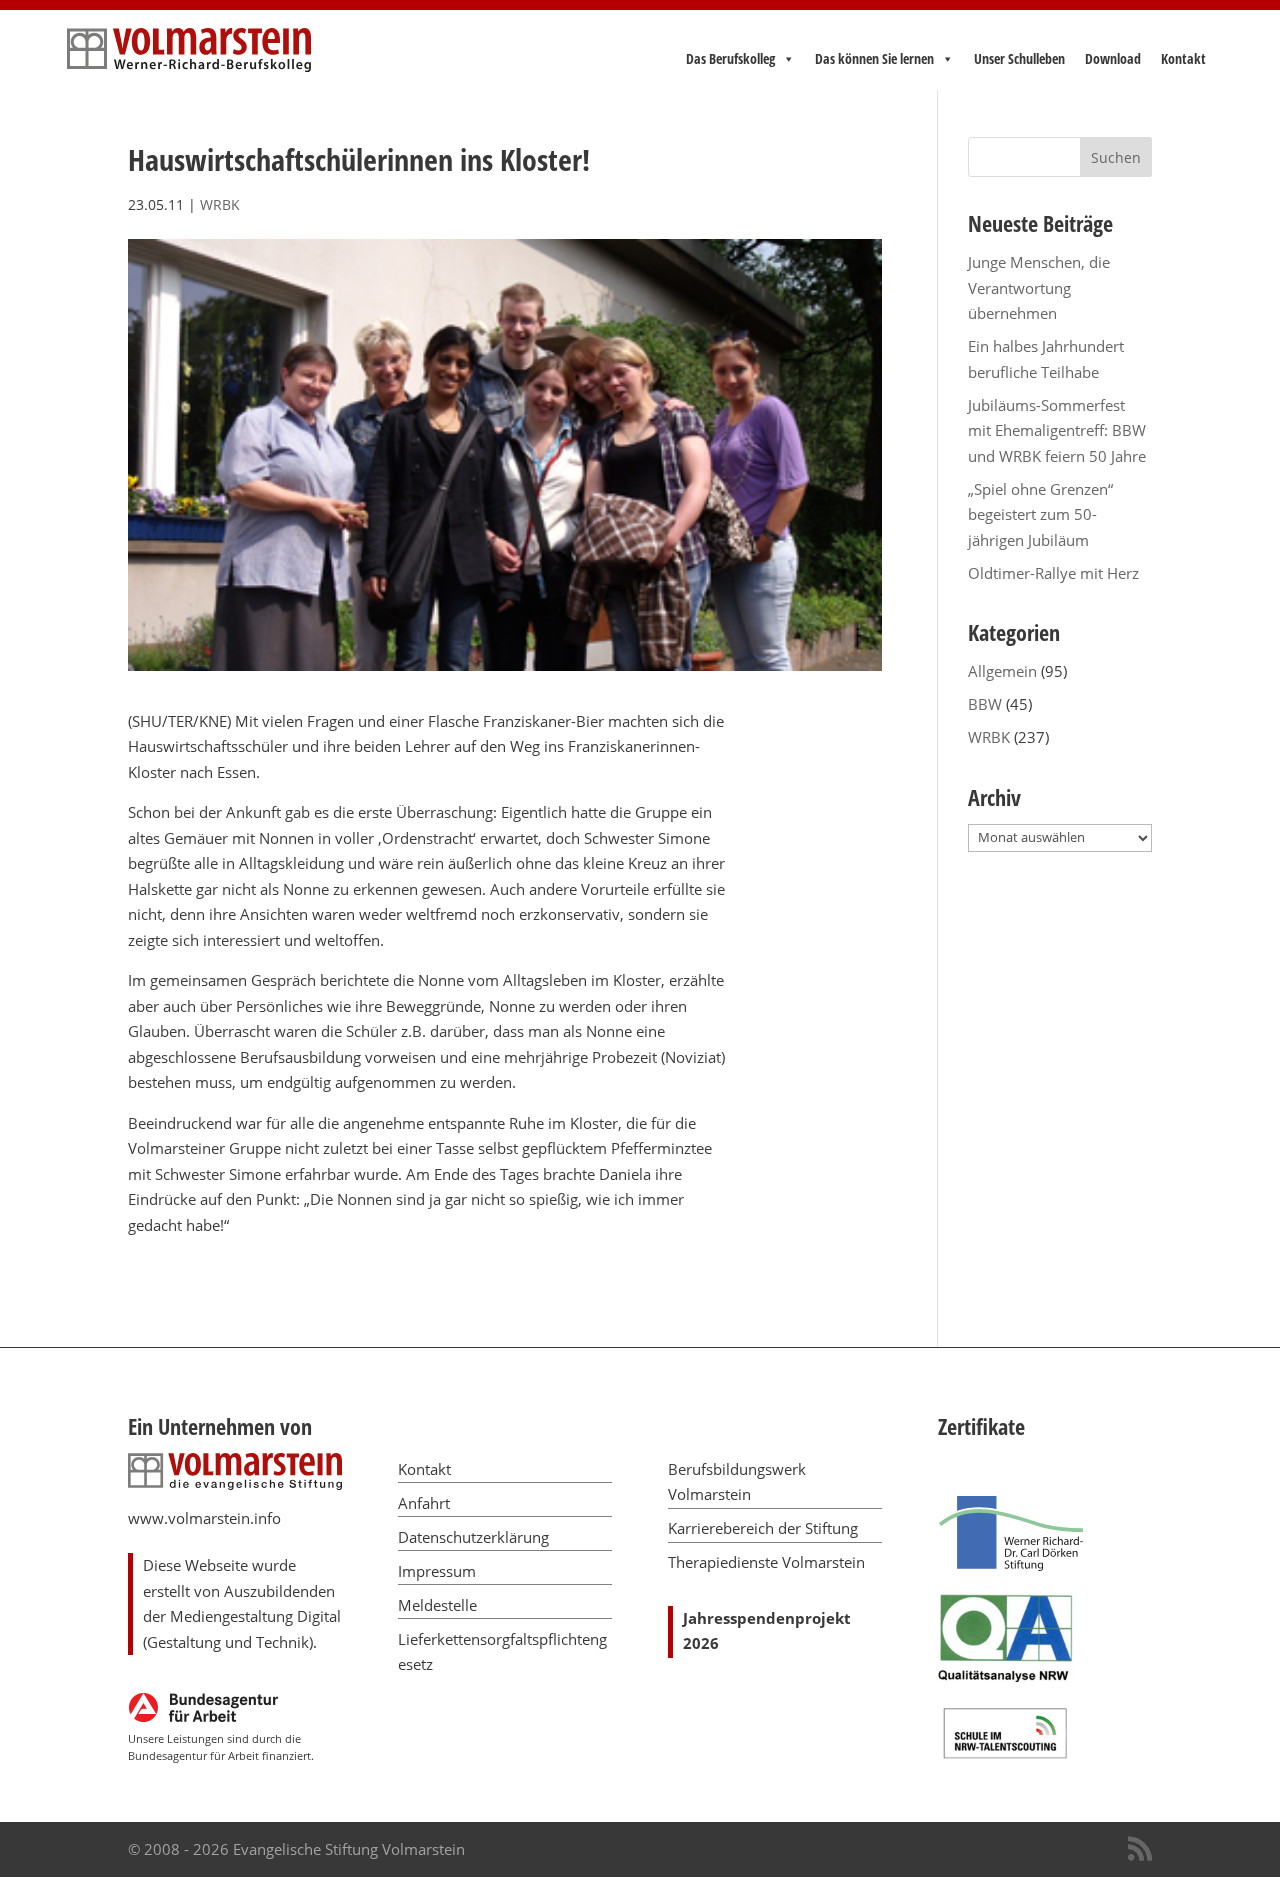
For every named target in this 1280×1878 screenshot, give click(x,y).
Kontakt (1183, 59)
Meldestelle (437, 1605)
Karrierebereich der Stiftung (763, 1528)
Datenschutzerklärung (473, 1537)
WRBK (220, 204)
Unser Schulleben (1019, 59)
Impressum (437, 1571)
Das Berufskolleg (730, 59)
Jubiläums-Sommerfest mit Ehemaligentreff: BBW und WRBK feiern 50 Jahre (1057, 430)
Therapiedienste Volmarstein (766, 1562)
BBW (985, 704)
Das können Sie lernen (874, 59)
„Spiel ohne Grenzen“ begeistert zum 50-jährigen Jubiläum (1040, 514)
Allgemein (1002, 671)
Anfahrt (424, 1503)
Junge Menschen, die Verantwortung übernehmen (1039, 287)
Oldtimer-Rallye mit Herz (1053, 573)
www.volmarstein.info (204, 1518)
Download (1113, 59)
